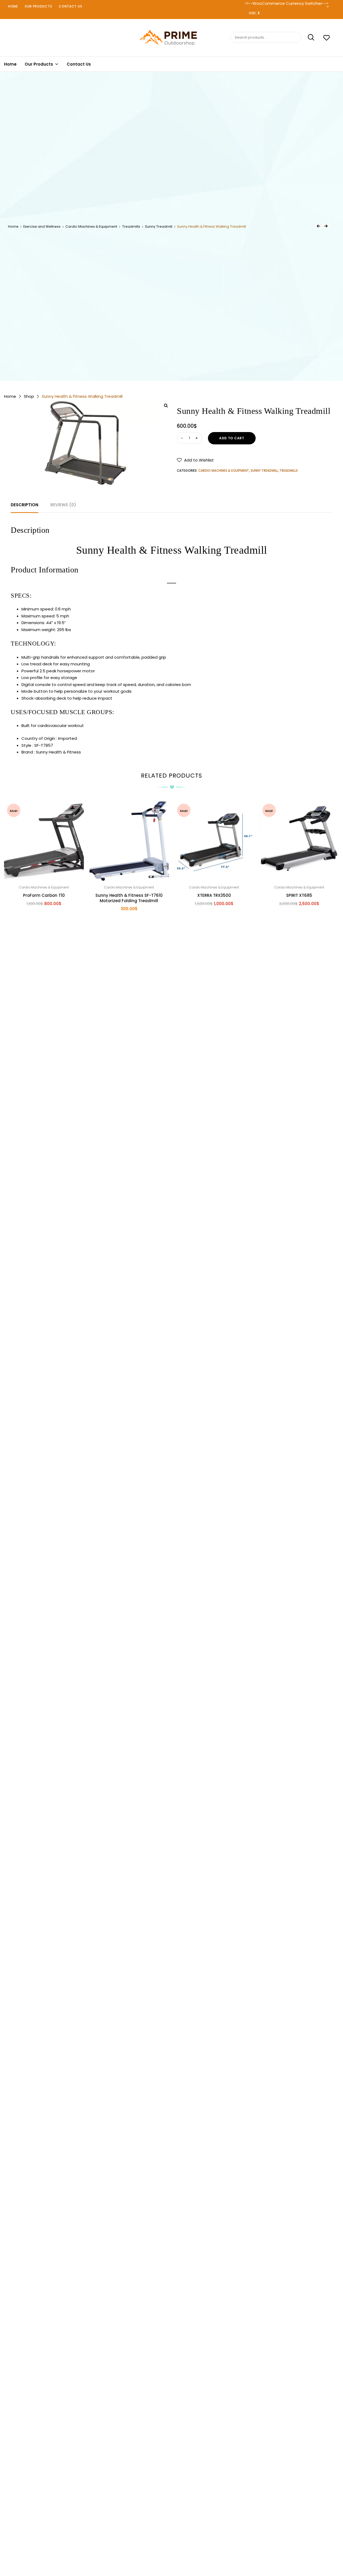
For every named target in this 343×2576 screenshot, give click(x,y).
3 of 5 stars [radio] (171, 2545)
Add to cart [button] (44, 915)
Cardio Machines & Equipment (91, 226)
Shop (29, 396)
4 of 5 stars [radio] (177, 2545)
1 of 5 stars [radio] (161, 2545)
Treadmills (131, 226)
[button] (195, 460)
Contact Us (70, 6)
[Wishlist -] (327, 38)
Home (13, 6)
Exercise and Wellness (42, 226)
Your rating (171, 2538)
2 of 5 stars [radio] (166, 2545)
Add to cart (232, 438)
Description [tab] (25, 505)
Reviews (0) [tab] (63, 505)
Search (308, 38)
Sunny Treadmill (159, 226)
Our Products (38, 6)
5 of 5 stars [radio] (182, 2545)
